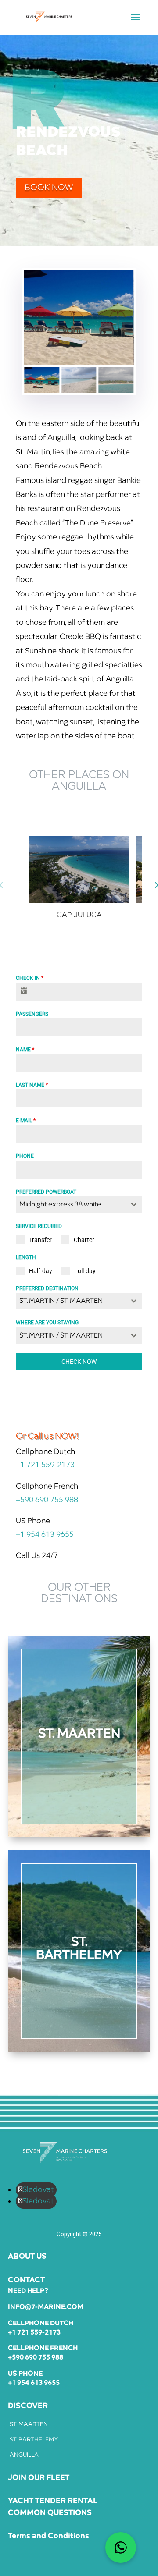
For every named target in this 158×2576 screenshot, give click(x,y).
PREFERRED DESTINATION (47, 1288)
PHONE (25, 1156)
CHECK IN (30, 978)
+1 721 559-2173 (45, 1465)
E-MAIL (26, 1121)
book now (49, 188)
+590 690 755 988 (47, 1500)
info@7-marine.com (46, 2307)
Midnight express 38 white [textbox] (60, 1205)
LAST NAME (32, 1085)
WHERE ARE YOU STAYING (47, 1323)
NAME (25, 1050)
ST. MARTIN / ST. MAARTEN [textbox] (61, 1301)
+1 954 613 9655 (45, 1535)
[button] (122, 318)
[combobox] (79, 1205)
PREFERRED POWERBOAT (46, 1192)
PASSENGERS (32, 1014)
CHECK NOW (79, 1362)
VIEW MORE (79, 1787)
